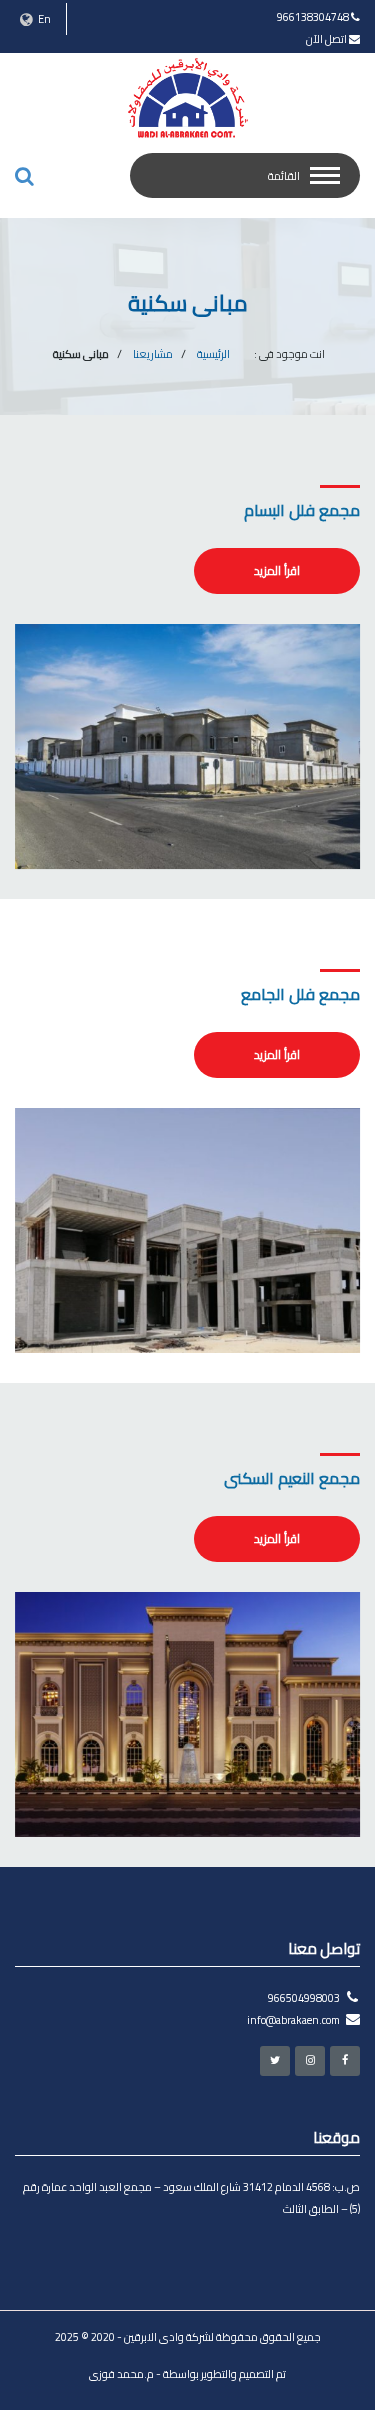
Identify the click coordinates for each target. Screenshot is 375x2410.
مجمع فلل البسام (302, 510)
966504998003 (304, 1998)
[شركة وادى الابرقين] (188, 98)
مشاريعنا (153, 354)
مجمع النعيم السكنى (292, 1478)
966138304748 (313, 17)
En (43, 19)
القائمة (284, 176)
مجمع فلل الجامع (300, 994)
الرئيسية (213, 354)
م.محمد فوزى (121, 2374)
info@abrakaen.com (293, 2020)
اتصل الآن (326, 39)
